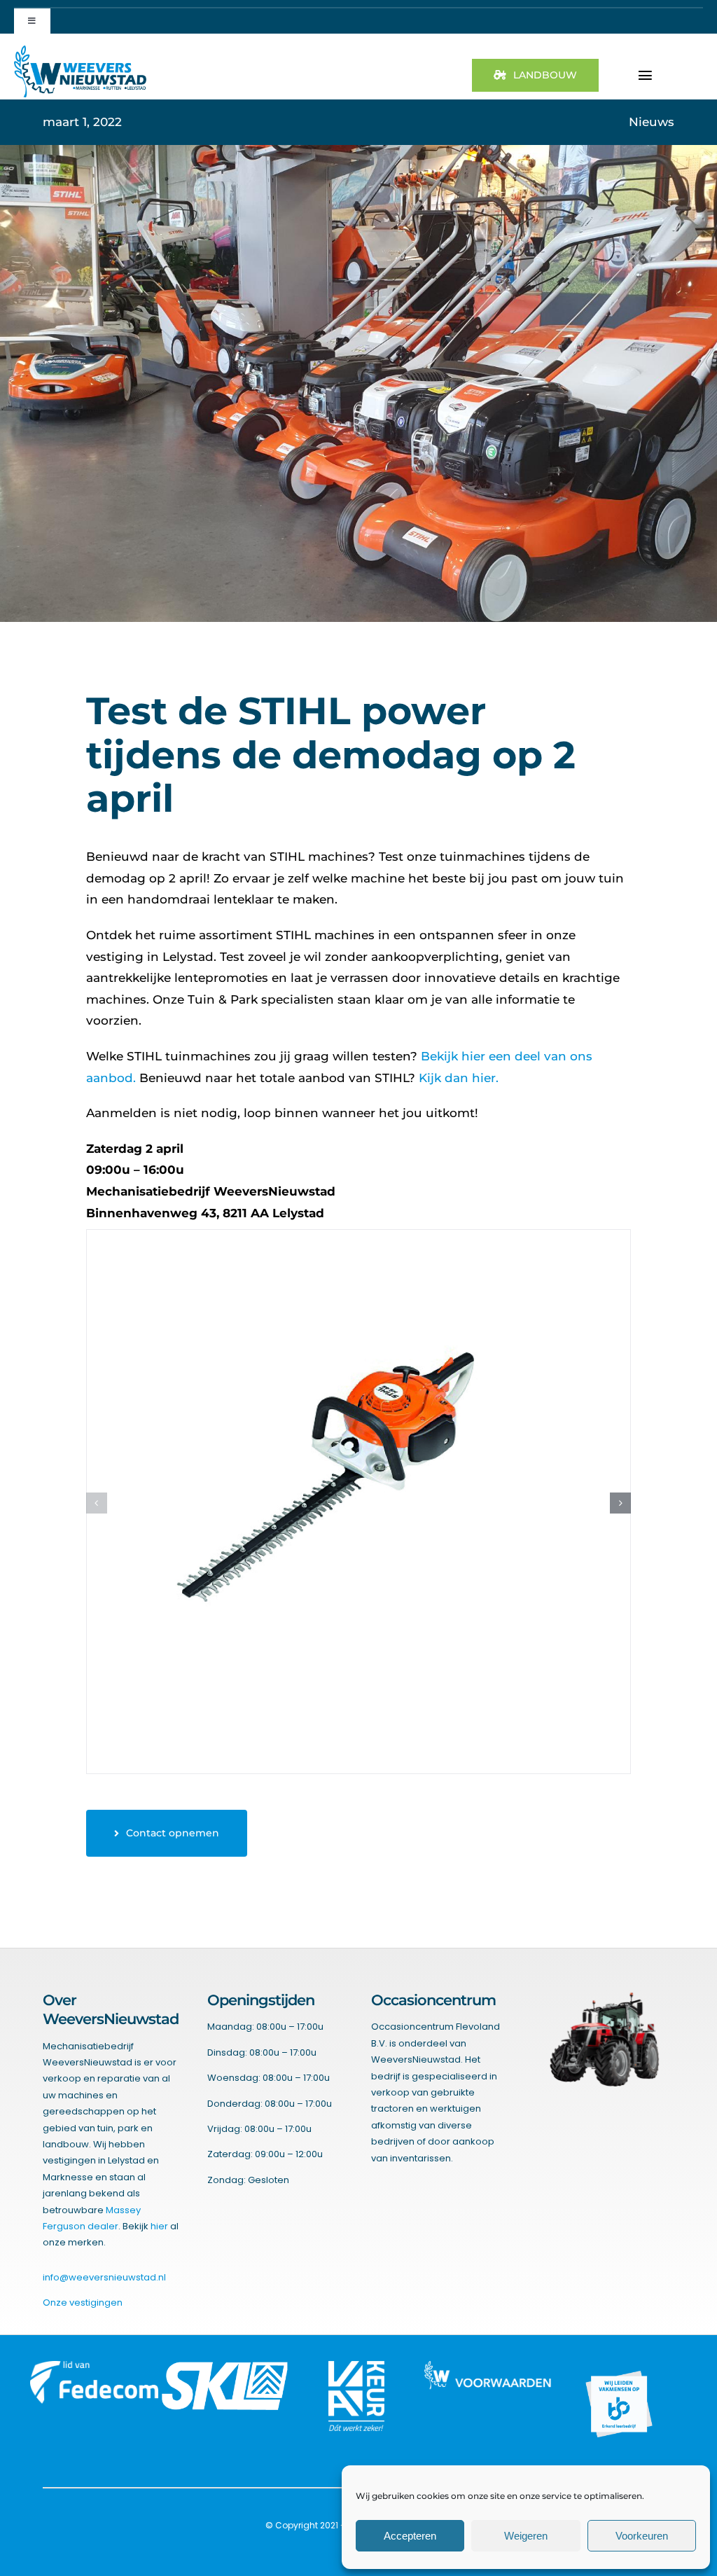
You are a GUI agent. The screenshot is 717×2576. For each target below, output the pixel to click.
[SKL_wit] (225, 2367)
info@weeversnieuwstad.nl (104, 2277)
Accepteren (410, 2536)
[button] (97, 1503)
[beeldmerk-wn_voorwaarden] (488, 2367)
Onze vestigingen (83, 2303)
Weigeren (526, 2536)
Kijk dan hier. (459, 1078)
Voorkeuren (642, 2536)
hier (159, 2226)
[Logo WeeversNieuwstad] (80, 51)
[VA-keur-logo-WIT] (356, 2367)
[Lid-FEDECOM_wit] (94, 2367)
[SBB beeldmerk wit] (619, 2367)
